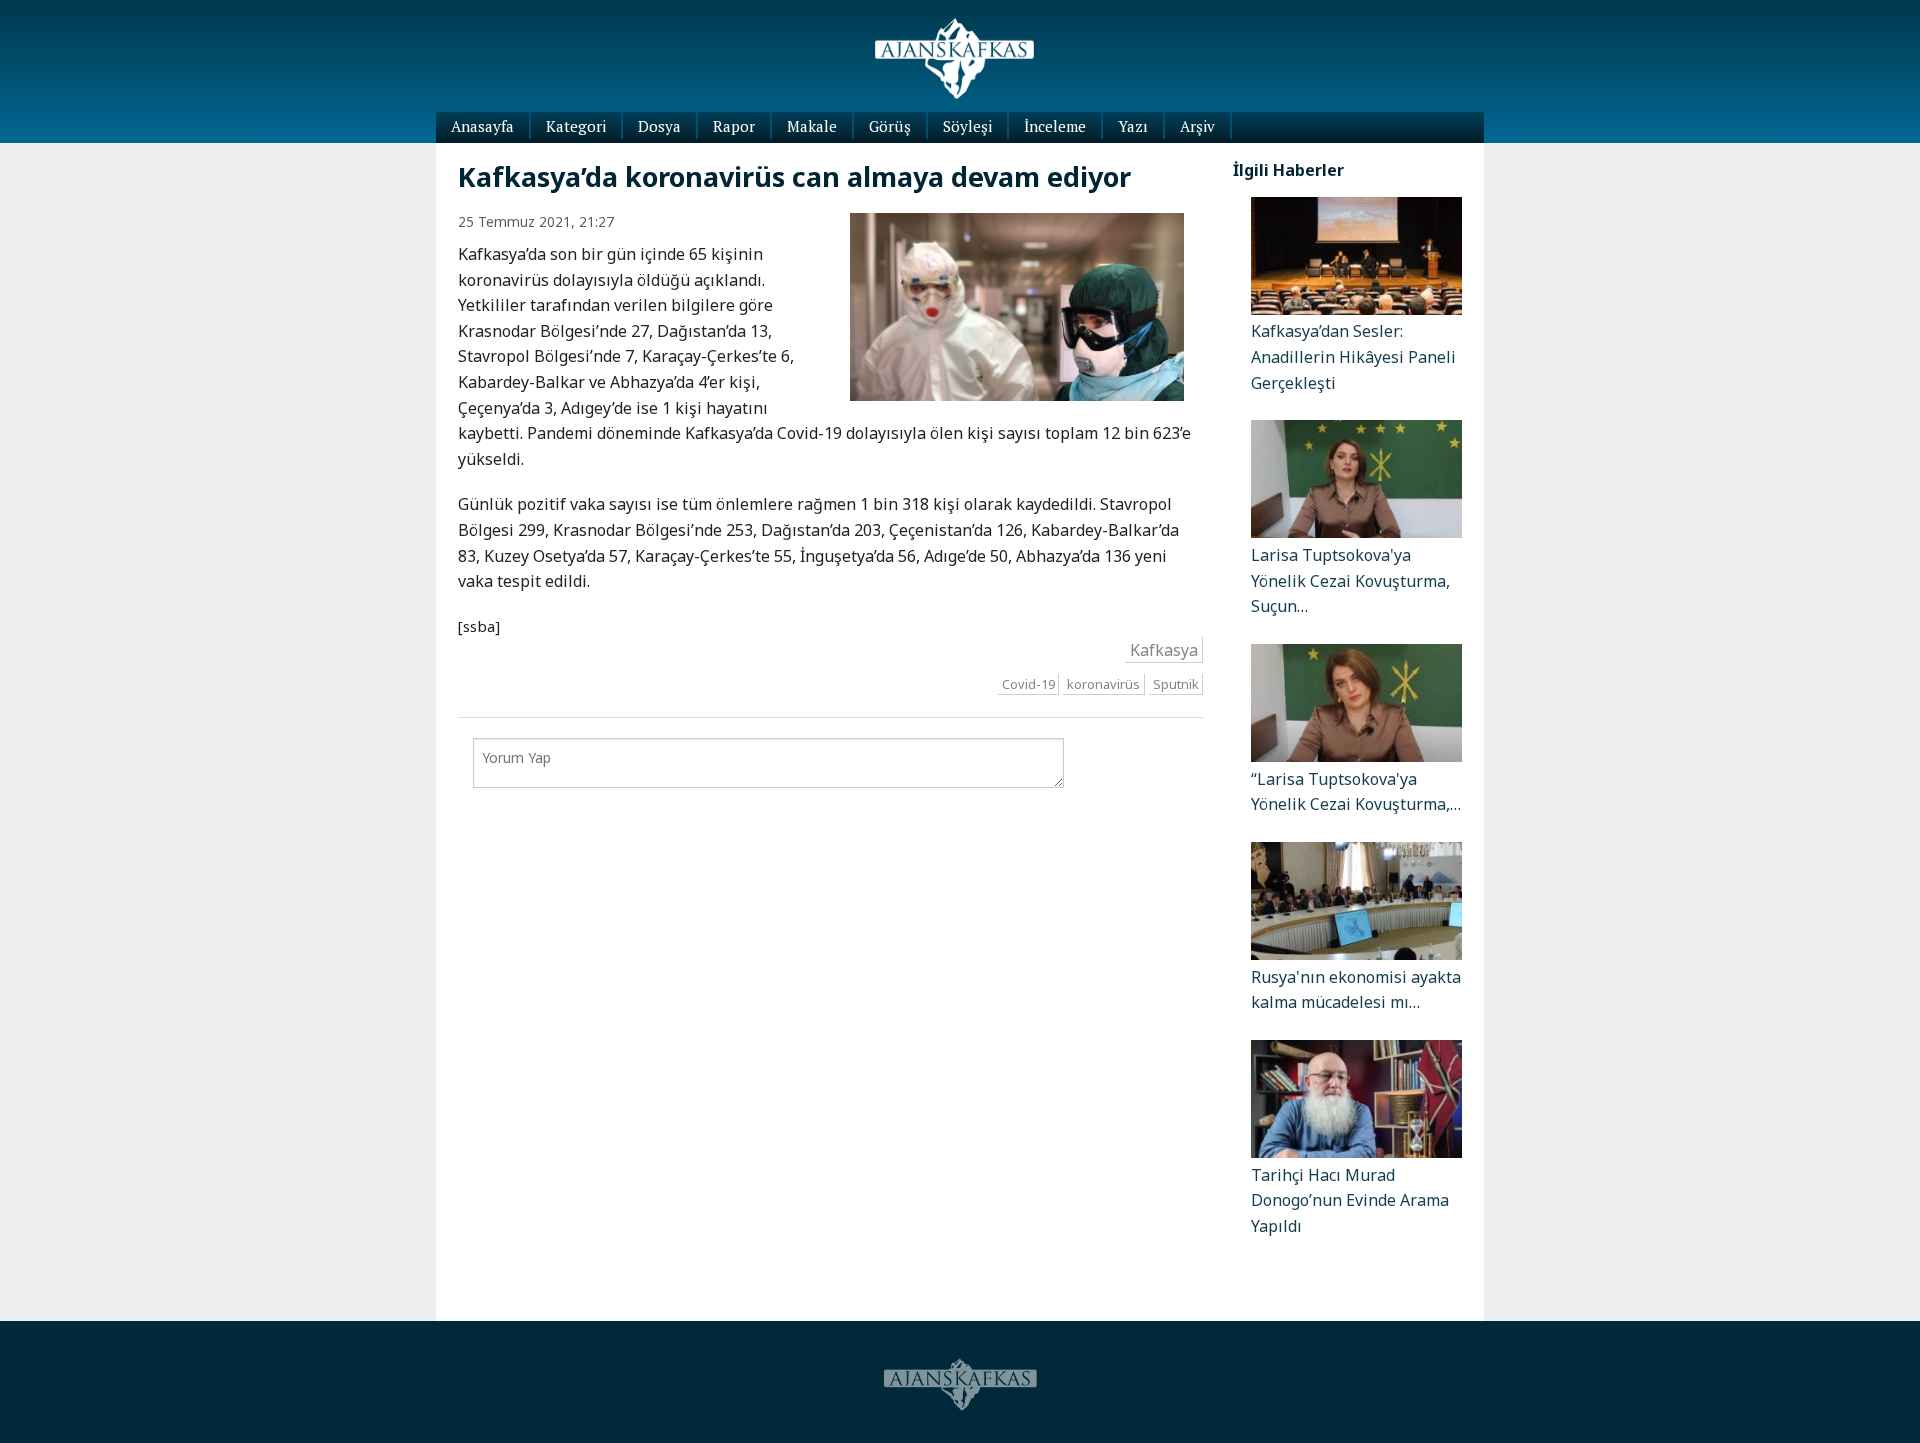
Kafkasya (1164, 650)
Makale (812, 126)
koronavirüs (1103, 684)
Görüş (890, 126)
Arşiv (1197, 126)
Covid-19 (1028, 684)
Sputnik (1176, 684)
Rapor (734, 126)
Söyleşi (967, 126)
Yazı (1133, 126)
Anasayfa (482, 126)
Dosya (659, 126)
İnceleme (1055, 126)
